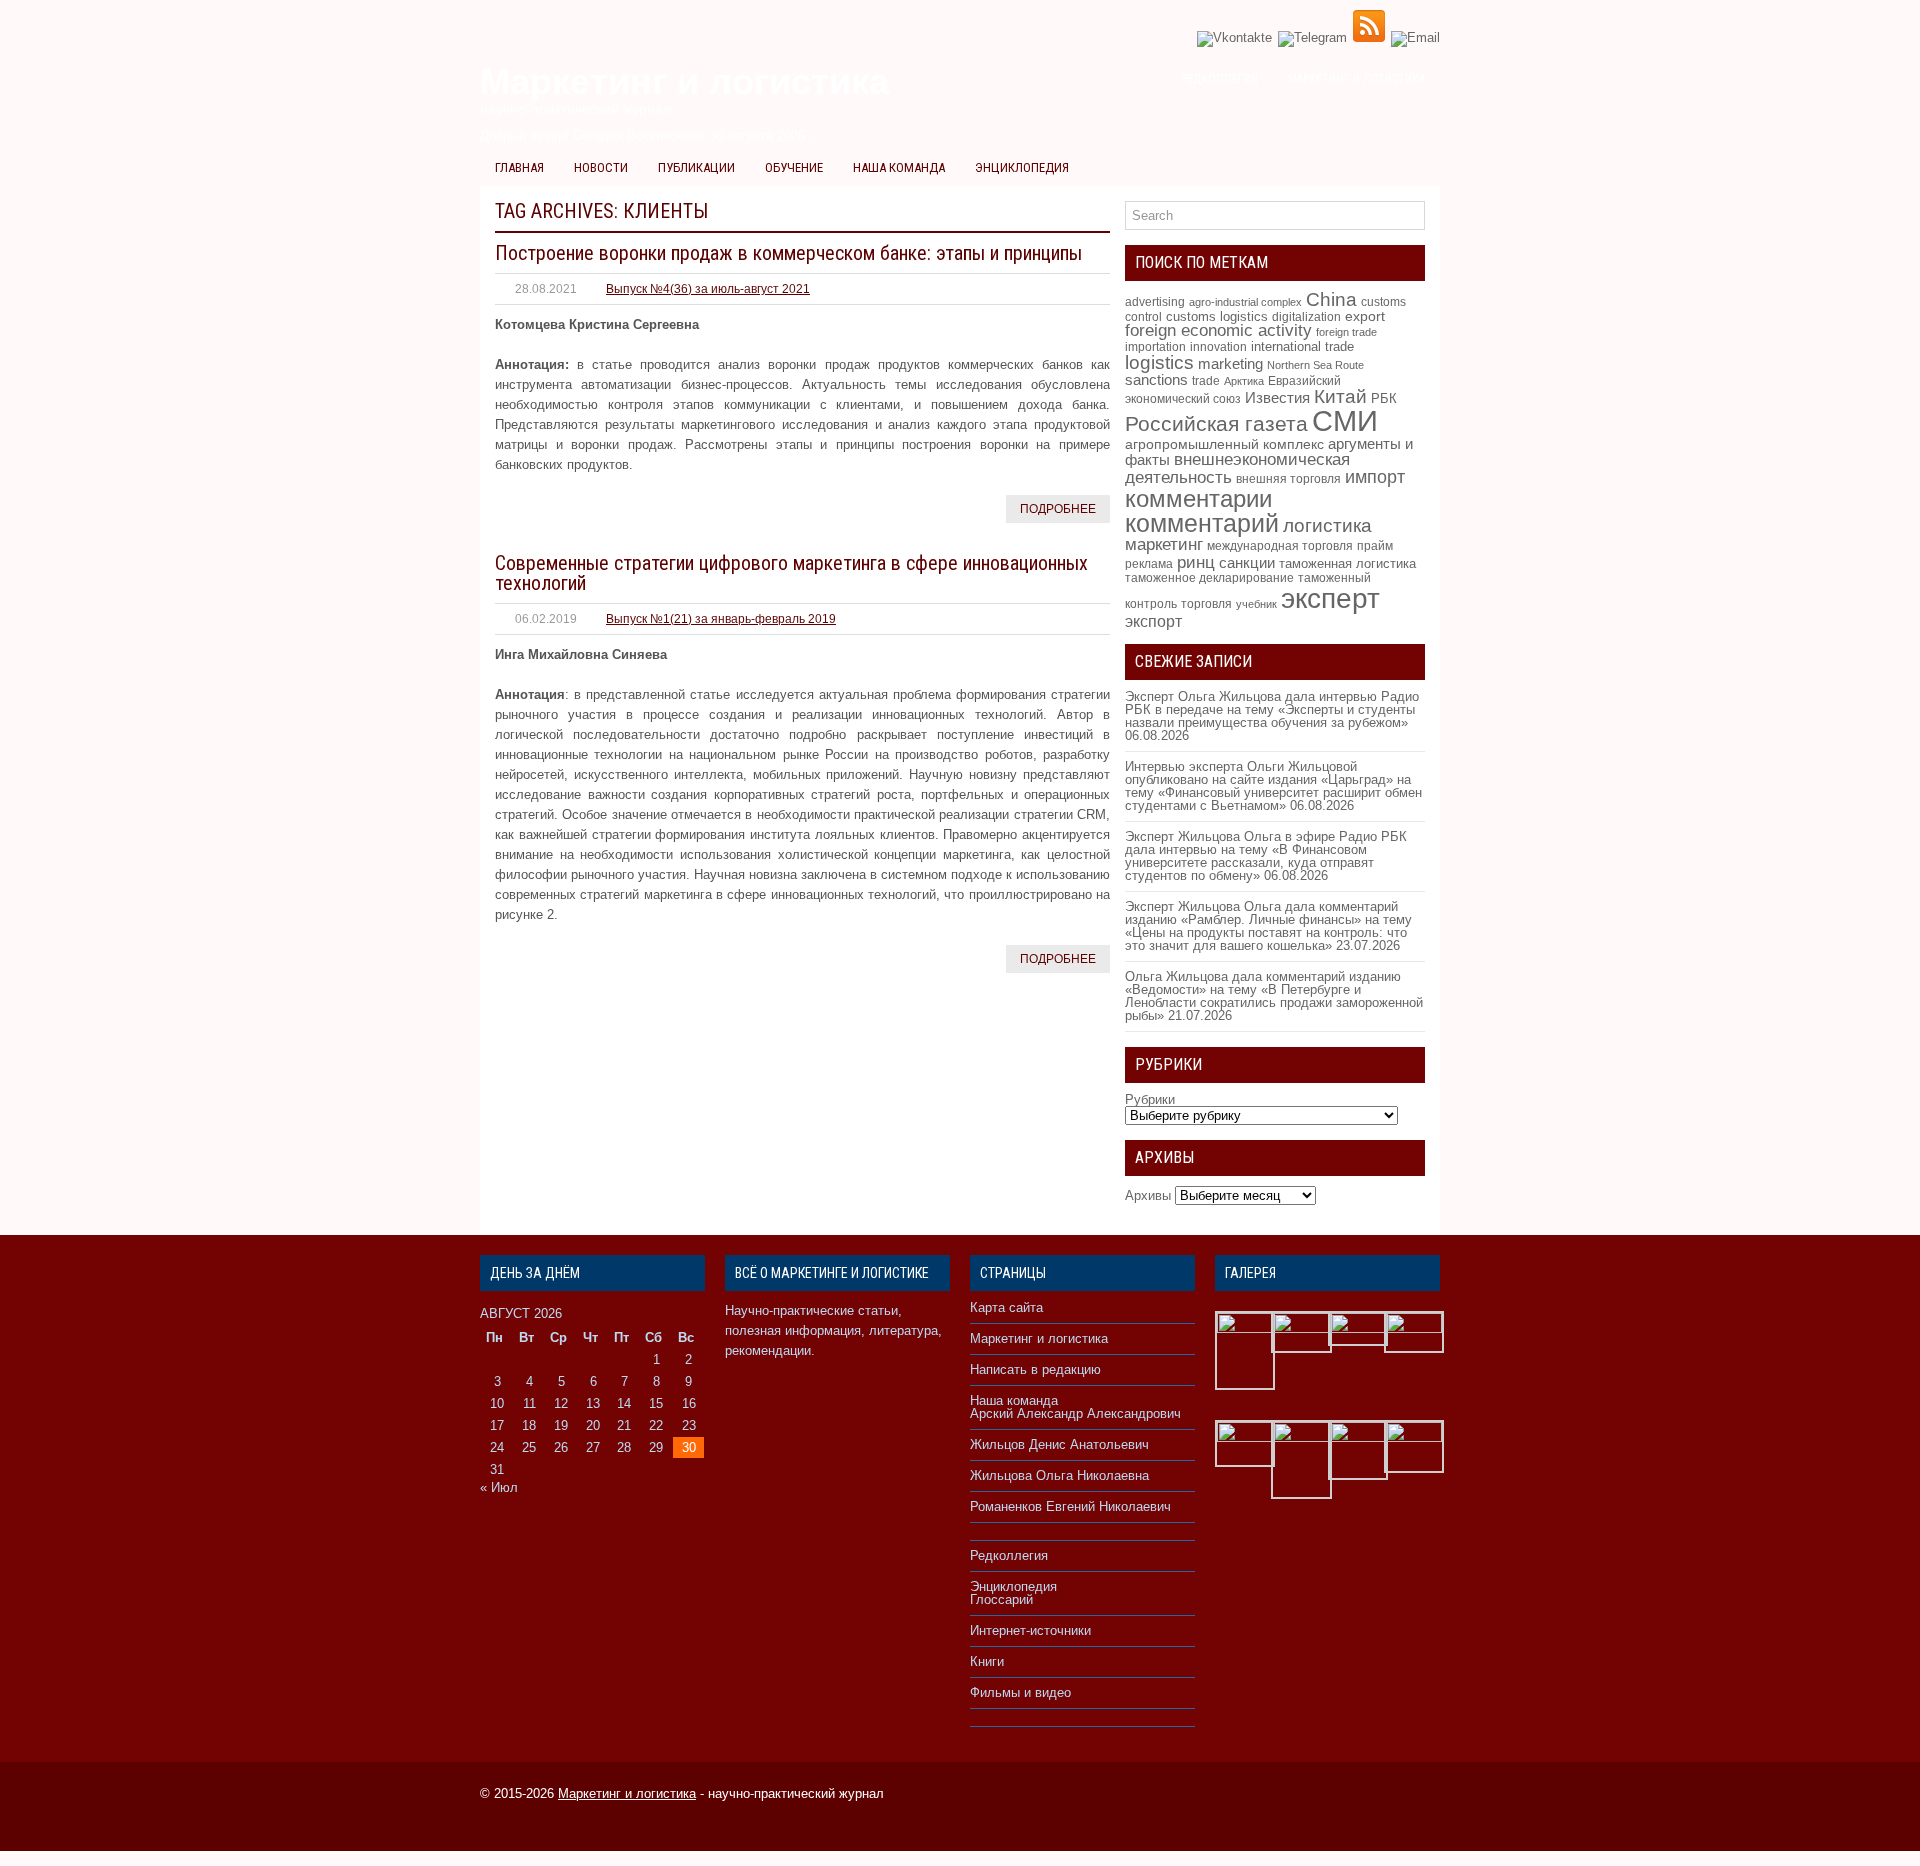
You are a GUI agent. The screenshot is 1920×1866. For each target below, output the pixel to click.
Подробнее (1058, 509)
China (1331, 299)
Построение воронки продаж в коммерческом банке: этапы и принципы (788, 253)
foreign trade (1346, 332)
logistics (1159, 362)
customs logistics (1217, 316)
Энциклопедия (1022, 167)
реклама (1149, 564)
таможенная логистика (1347, 563)
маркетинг (1164, 544)
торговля (1206, 603)
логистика (1327, 525)
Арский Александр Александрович (1075, 1413)
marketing (1230, 363)
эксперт (1330, 598)
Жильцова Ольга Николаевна (1059, 1475)
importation (1155, 346)
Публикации (696, 167)
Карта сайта (1006, 1307)
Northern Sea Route (1315, 365)
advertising (1155, 302)
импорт (1375, 476)
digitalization (1306, 316)
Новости (601, 167)
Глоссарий (1001, 1599)
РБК (1384, 398)
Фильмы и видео (1020, 1692)
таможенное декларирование (1209, 578)
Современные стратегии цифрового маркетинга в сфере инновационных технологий (791, 573)
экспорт (1153, 621)
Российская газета (1216, 423)
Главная (519, 167)
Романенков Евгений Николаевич (1070, 1506)
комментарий (1202, 523)
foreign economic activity (1218, 330)
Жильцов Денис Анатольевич (1059, 1444)
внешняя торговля (1288, 478)
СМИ (1345, 420)
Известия (1277, 398)
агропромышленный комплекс (1224, 444)
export (1365, 316)
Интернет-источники (1030, 1630)
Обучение (794, 167)
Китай (1340, 396)
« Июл (499, 1487)
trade (1206, 381)
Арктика (1244, 381)
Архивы (1148, 1195)
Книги (987, 1661)
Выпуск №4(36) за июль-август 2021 (708, 289)
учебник (1256, 604)
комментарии (1198, 498)
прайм (1375, 546)
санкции (1247, 563)
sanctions (1156, 380)
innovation (1218, 347)
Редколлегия (1219, 79)
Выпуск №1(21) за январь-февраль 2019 (721, 619)
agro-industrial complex (1245, 302)
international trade (1302, 346)
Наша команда (899, 167)
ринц (1196, 562)
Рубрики (1150, 1099)
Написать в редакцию (1035, 1369)
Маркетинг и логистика (1356, 79)
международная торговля (1280, 546)
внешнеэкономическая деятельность (1237, 468)
